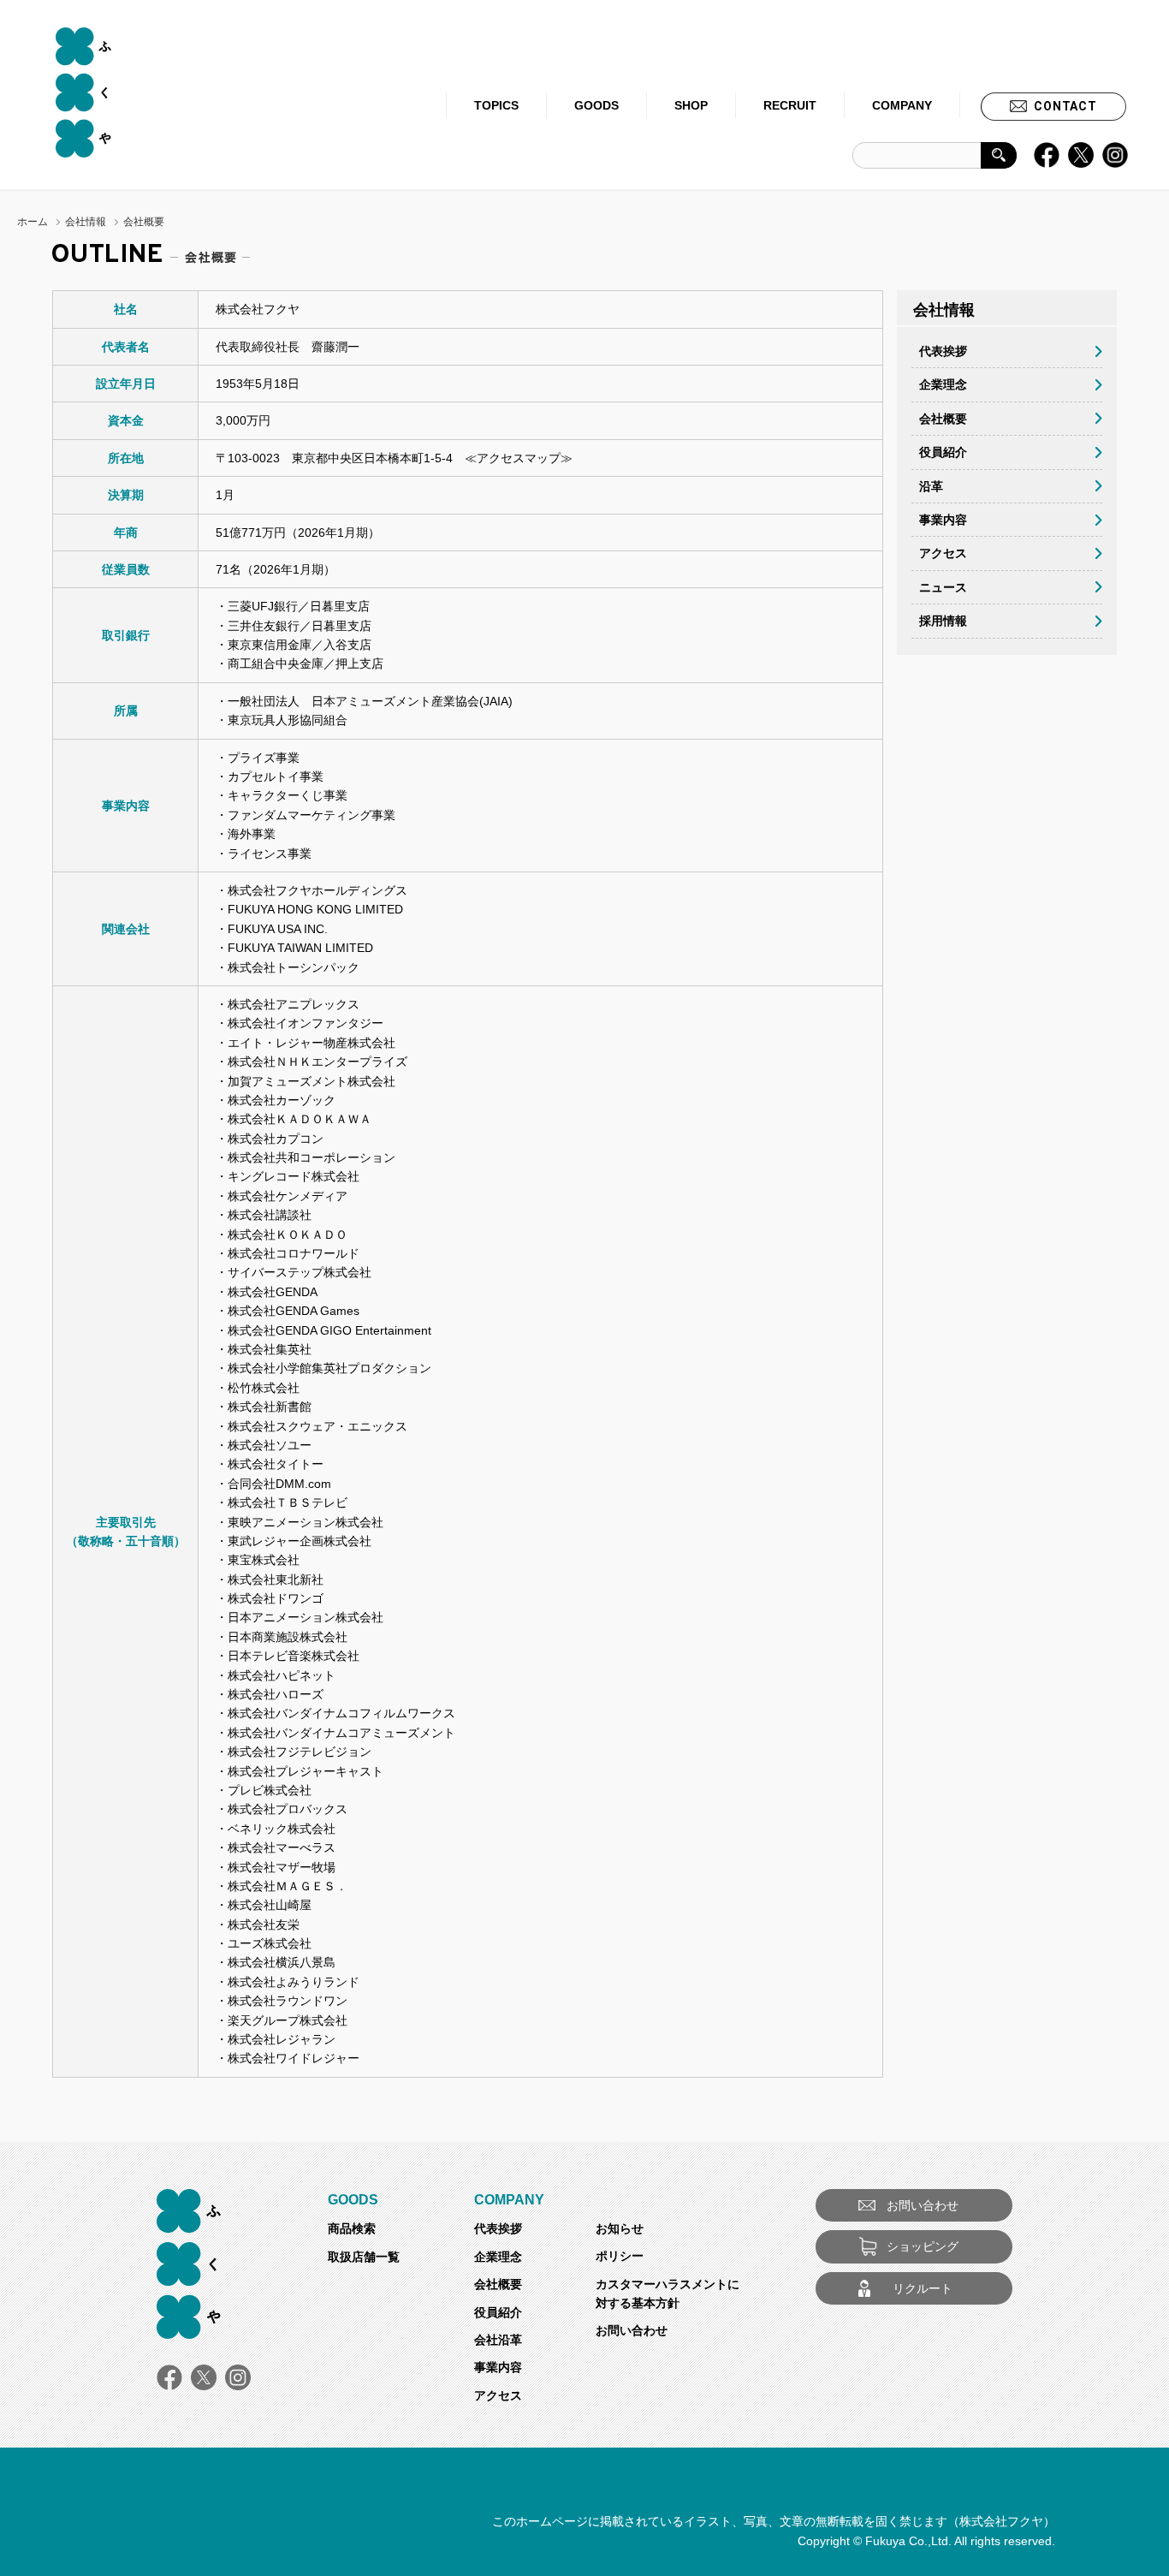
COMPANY (902, 105)
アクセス (943, 553)
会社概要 (943, 419)
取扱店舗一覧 (364, 2257)
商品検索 (352, 2228)
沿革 (931, 486)
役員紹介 (943, 452)
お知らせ (620, 2228)
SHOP (691, 105)
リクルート (923, 2288)
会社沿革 (498, 2340)
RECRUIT (790, 105)
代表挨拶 (943, 351)
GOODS (596, 105)
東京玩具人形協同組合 (288, 720)
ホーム (33, 222)
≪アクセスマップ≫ (519, 458)
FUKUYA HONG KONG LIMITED (315, 909)
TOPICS (496, 105)
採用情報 (943, 621)
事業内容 (943, 520)
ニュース (943, 587)
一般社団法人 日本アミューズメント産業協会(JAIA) (370, 701)
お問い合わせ (632, 2330)
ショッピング (923, 2246)
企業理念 (943, 384)
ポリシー (620, 2256)
